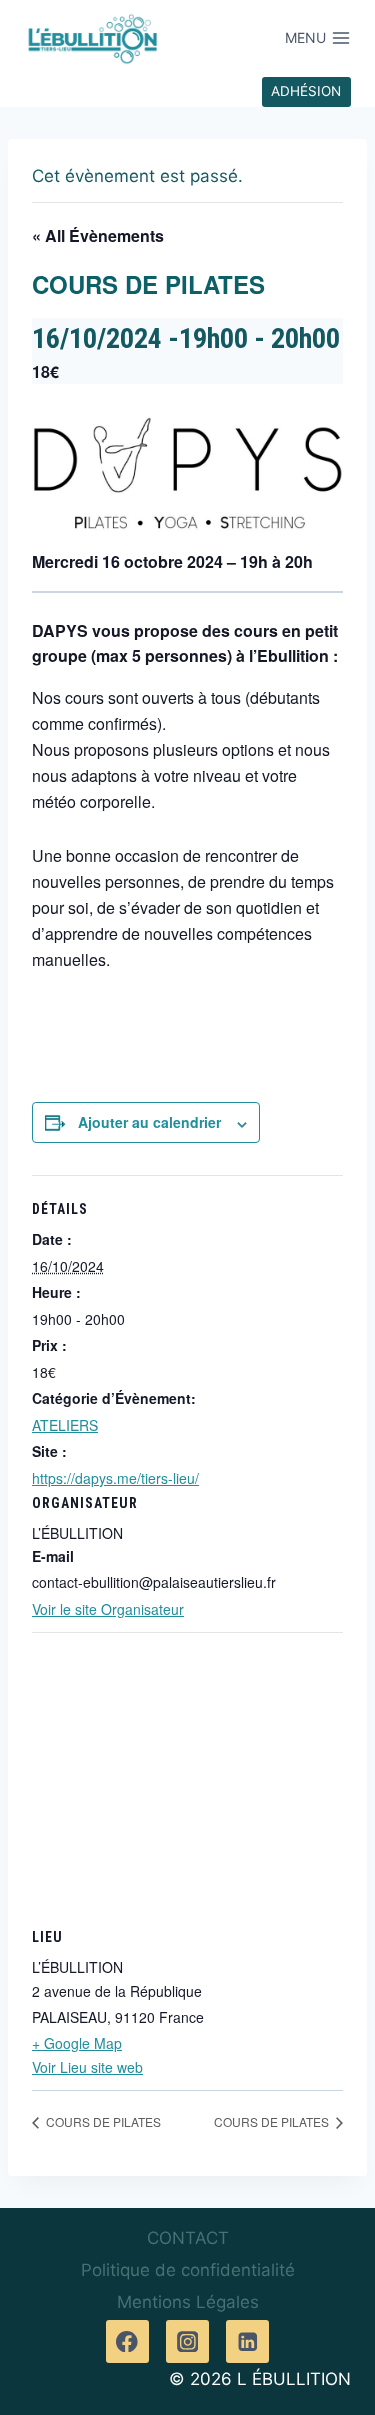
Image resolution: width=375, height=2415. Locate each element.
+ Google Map (77, 2043)
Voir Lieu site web (87, 2067)
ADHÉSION (306, 91)
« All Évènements (98, 235)
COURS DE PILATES (102, 2121)
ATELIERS (65, 1425)
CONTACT (188, 2238)
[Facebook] (127, 2341)
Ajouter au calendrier (149, 1122)
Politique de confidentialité (188, 2270)
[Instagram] (187, 2341)
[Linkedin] (247, 2341)
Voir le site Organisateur (108, 1609)
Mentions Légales (188, 2302)
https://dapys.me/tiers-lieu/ (115, 1478)
